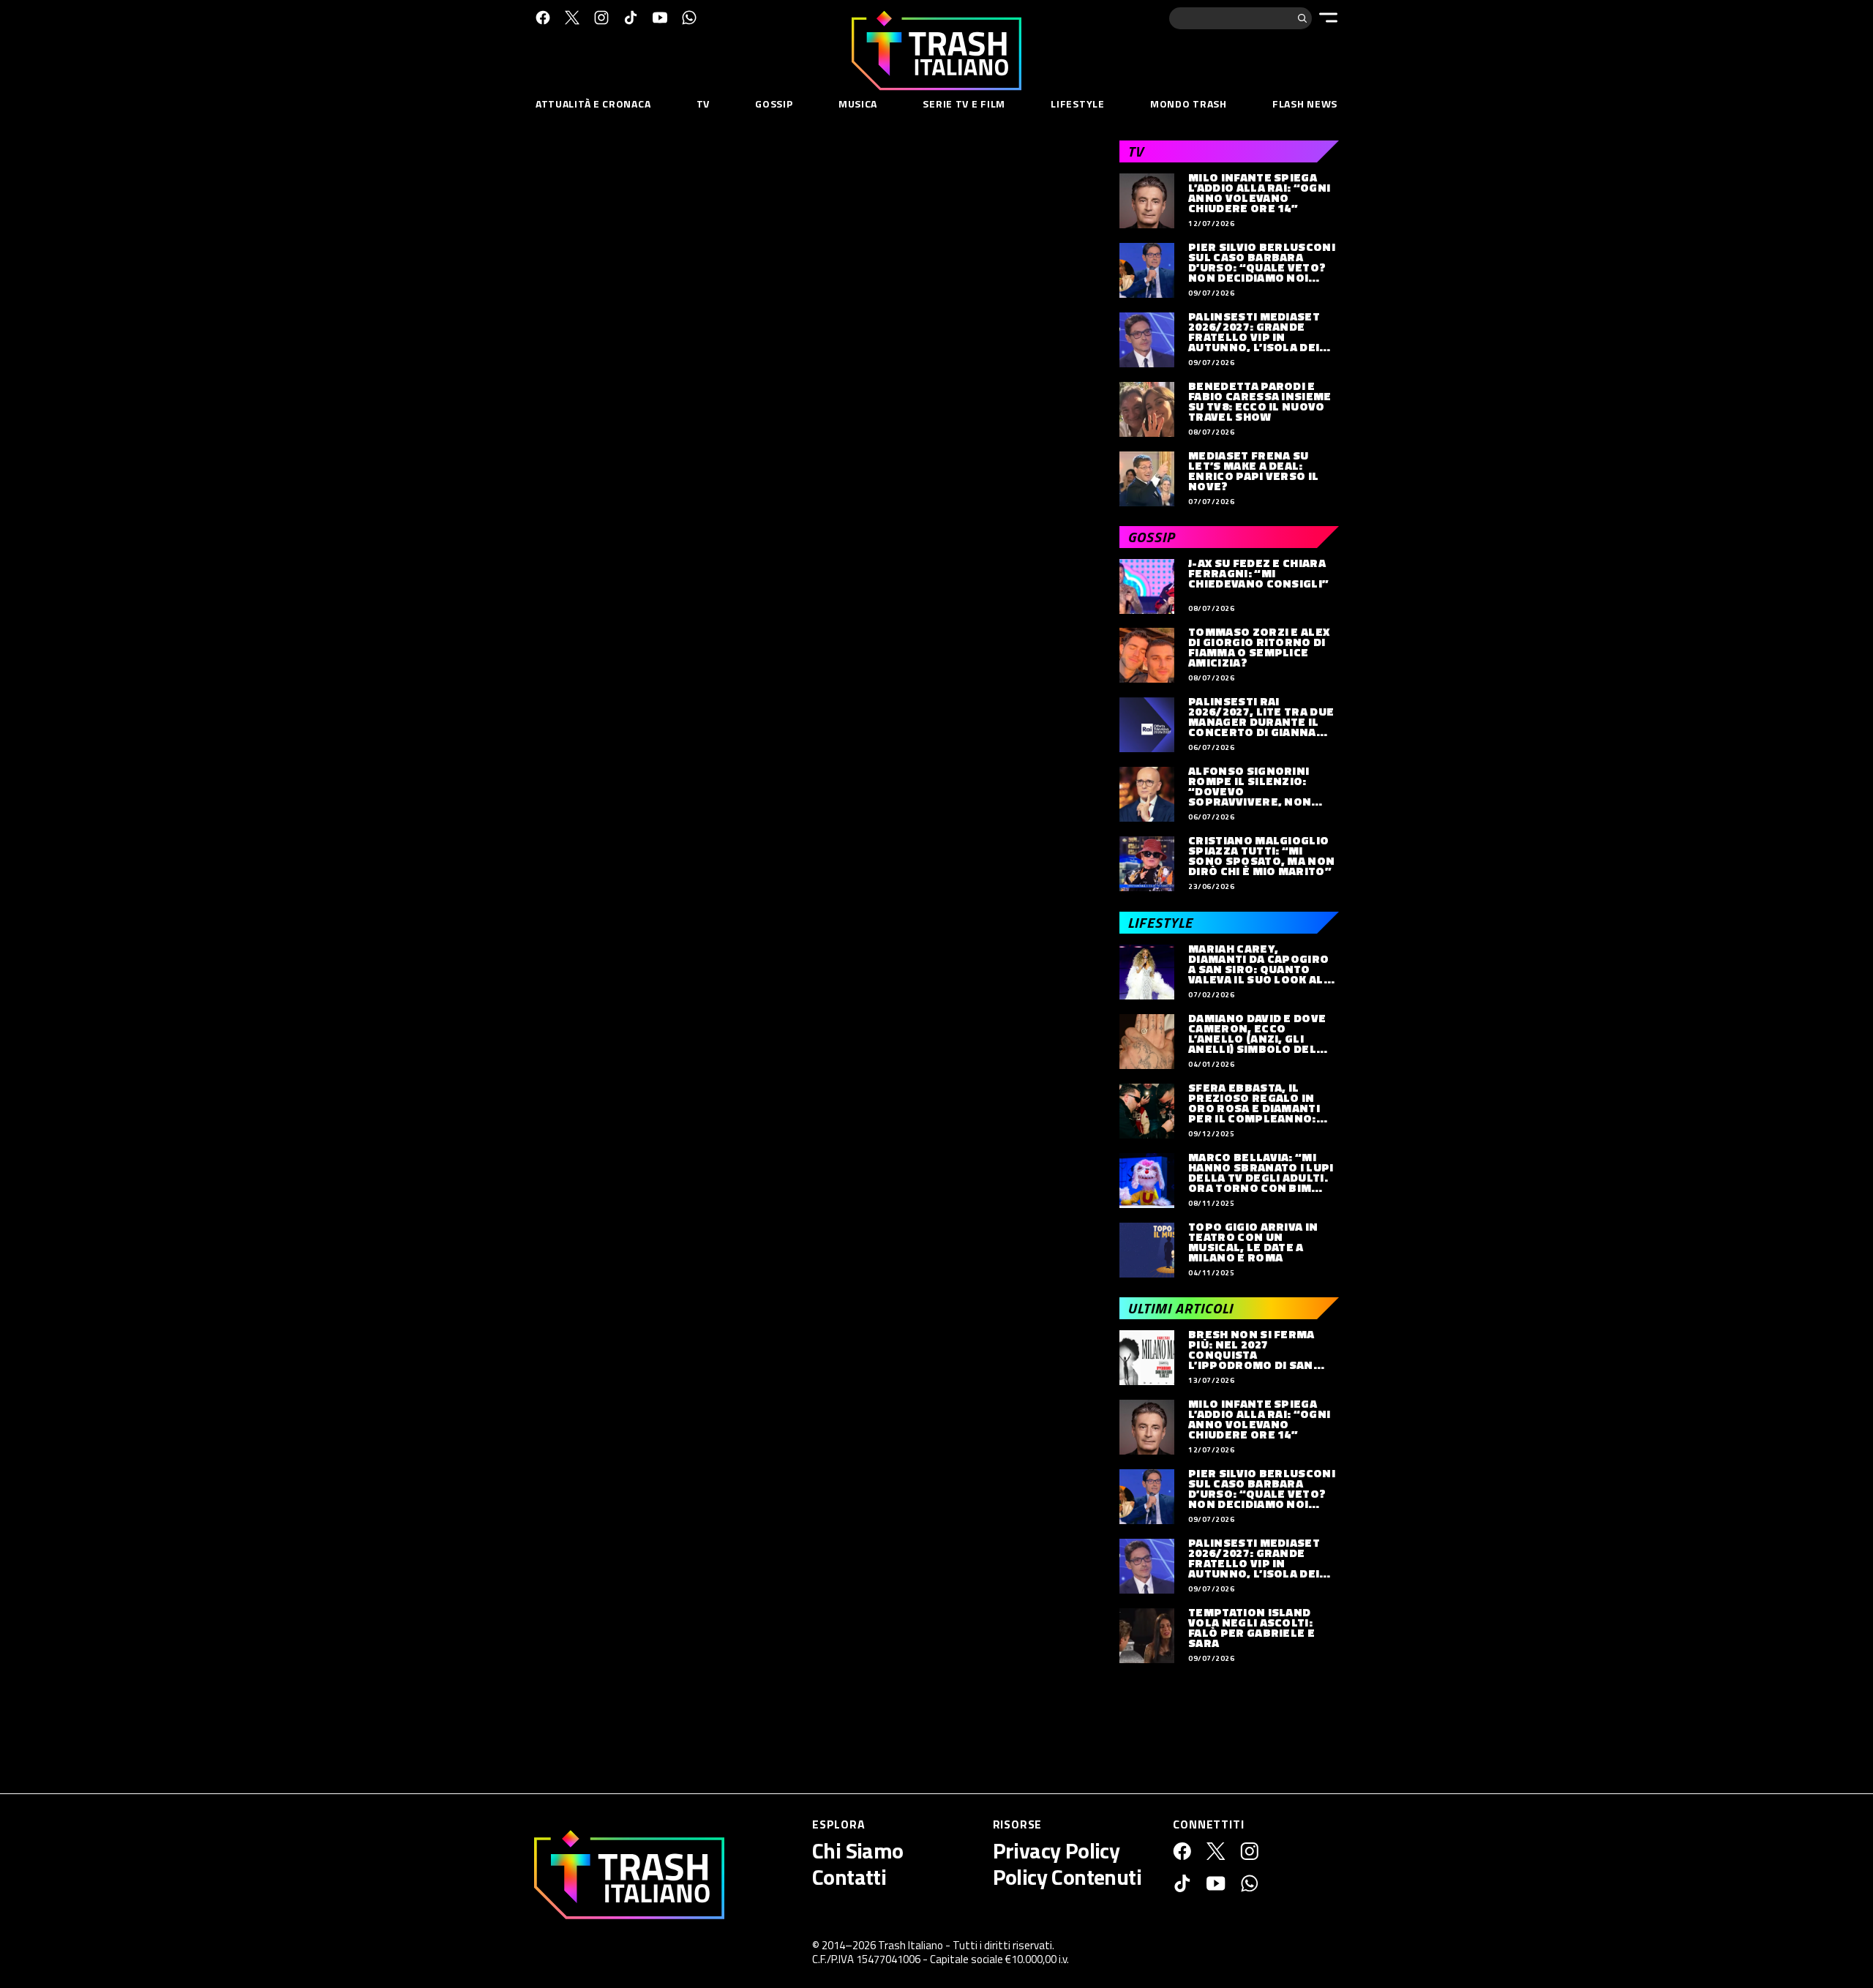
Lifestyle (1077, 104)
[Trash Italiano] (629, 1875)
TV (703, 104)
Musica (858, 104)
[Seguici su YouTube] (660, 18)
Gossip (774, 104)
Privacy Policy (1056, 1850)
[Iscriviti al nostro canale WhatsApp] (689, 18)
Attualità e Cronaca (593, 104)
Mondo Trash (1189, 104)
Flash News (1305, 104)
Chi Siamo (858, 1850)
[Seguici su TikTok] (631, 18)
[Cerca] (1302, 18)
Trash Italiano (911, 1945)
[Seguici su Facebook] (543, 18)
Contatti (849, 1877)
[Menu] (1328, 18)
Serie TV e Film (964, 104)
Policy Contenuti (1067, 1877)
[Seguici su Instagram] (601, 18)
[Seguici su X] (572, 18)
